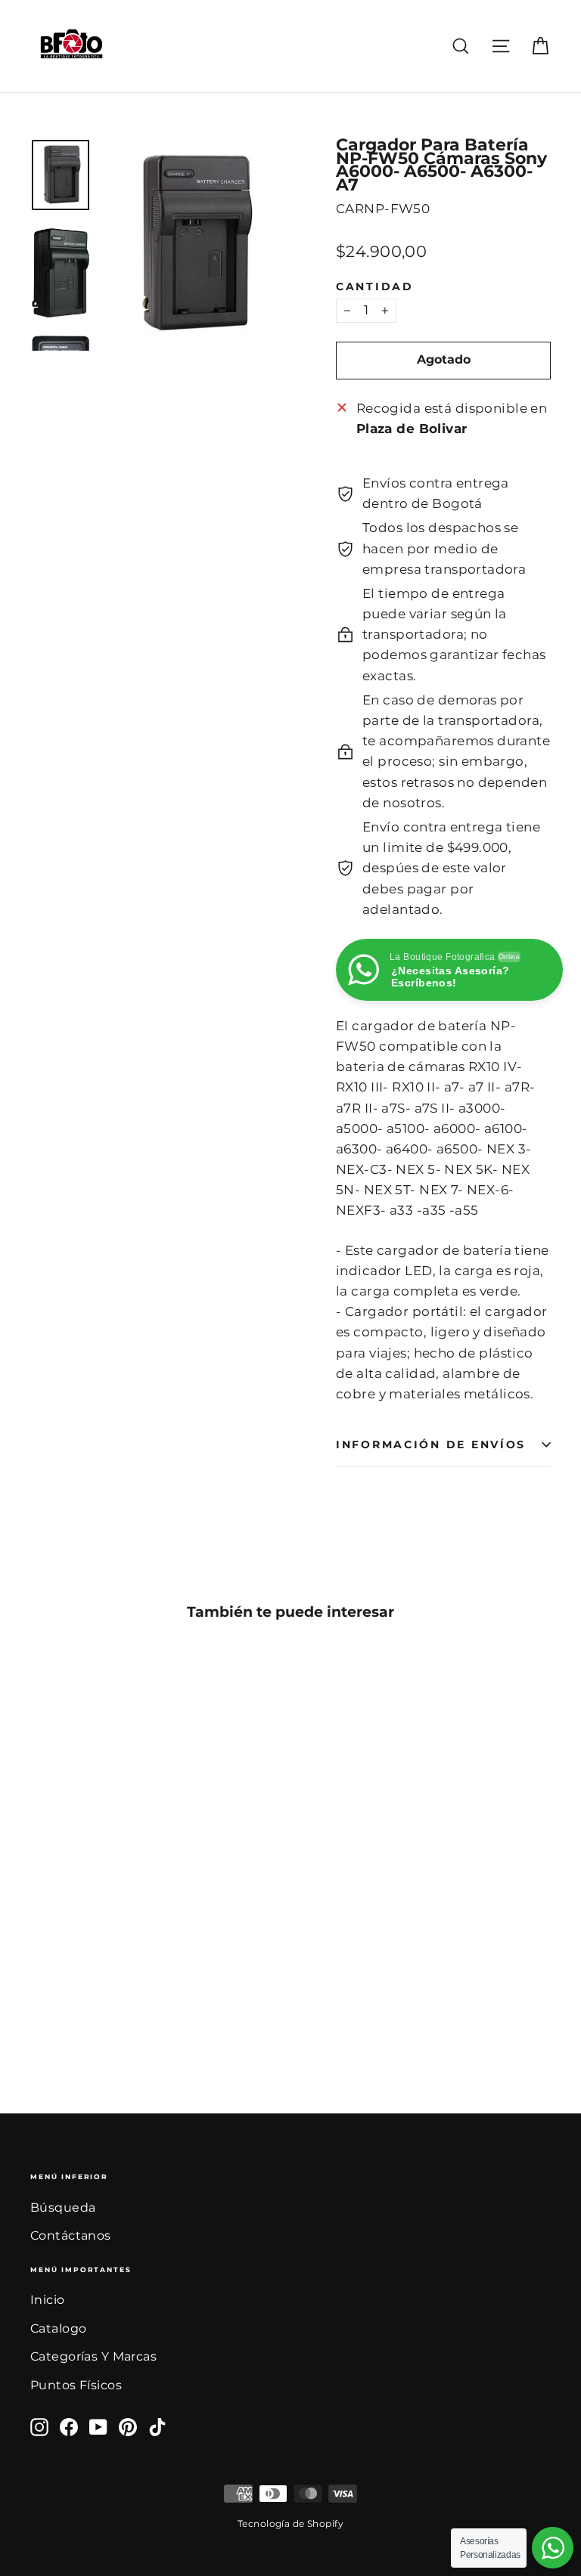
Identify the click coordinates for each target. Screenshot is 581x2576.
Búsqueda (63, 2208)
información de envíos (431, 1444)
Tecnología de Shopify (290, 2523)
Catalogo (58, 2328)
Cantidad (375, 287)
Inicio (48, 2300)
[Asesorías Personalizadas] (553, 2548)
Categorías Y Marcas (93, 2356)
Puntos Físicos (76, 2385)
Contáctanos (71, 2235)
